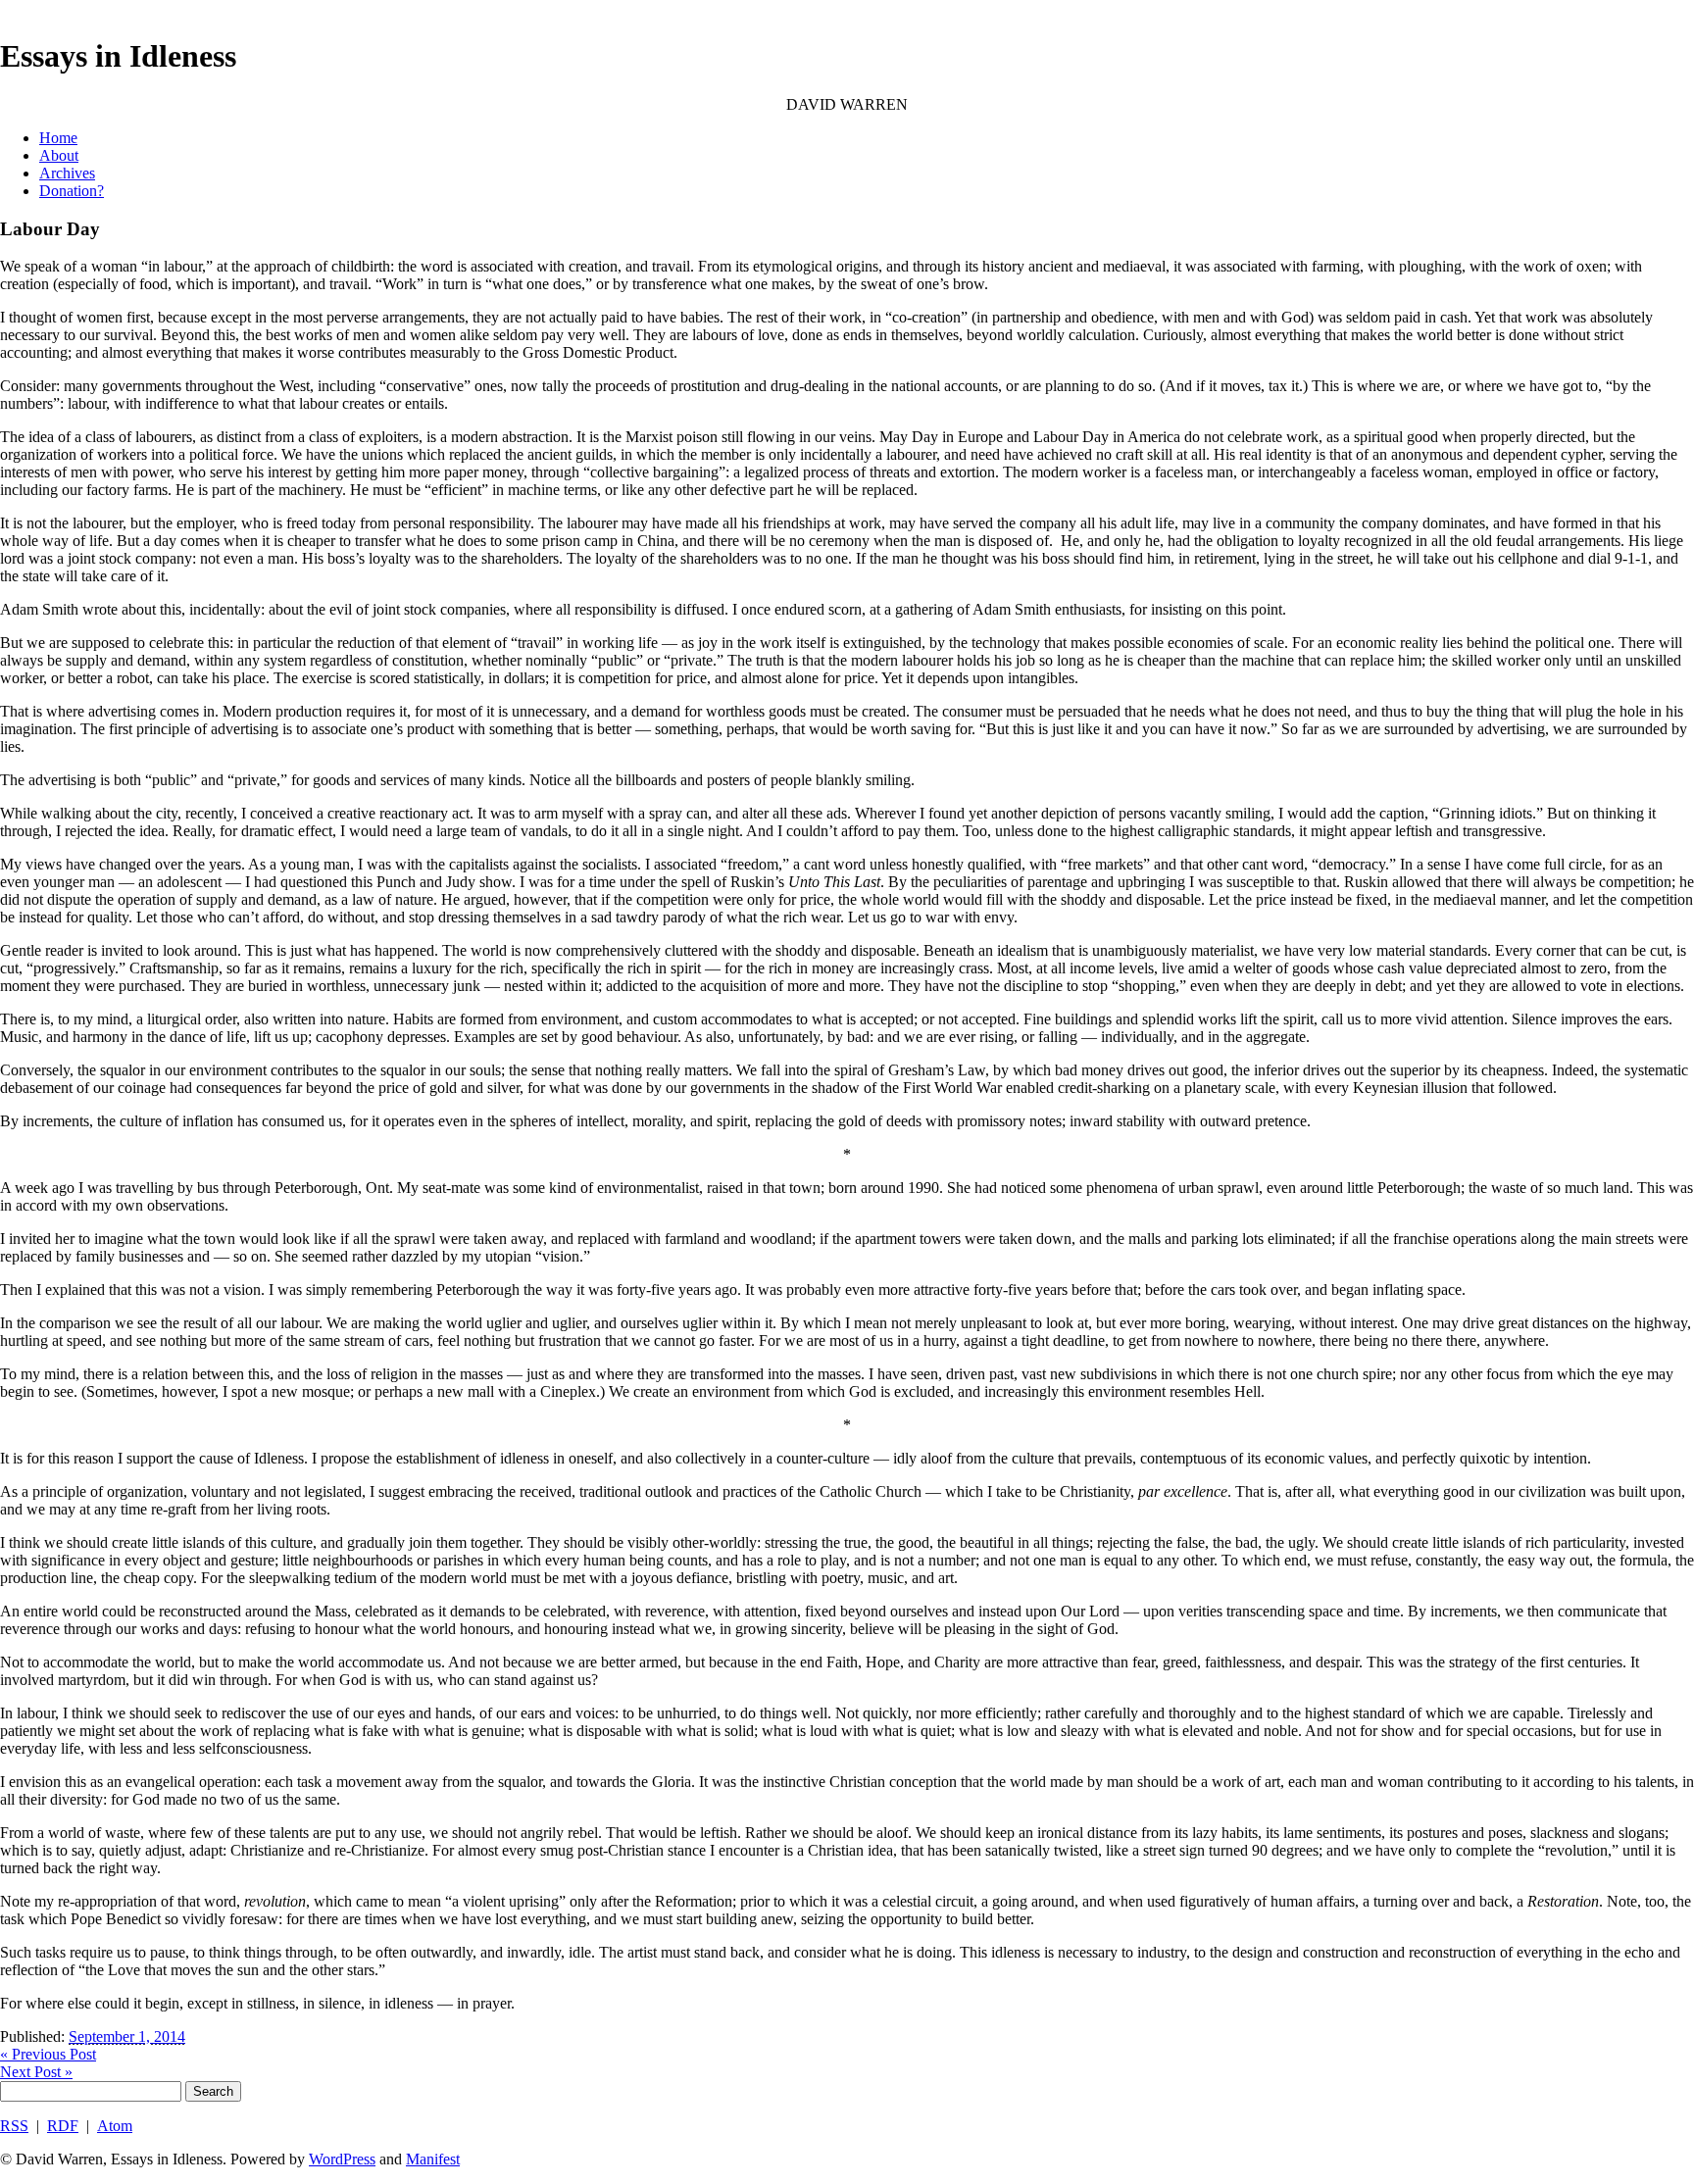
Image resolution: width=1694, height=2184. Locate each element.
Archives (67, 173)
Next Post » (36, 2072)
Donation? (72, 191)
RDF (63, 2126)
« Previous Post (48, 2054)
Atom (115, 2126)
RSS (14, 2126)
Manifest (433, 2159)
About (59, 155)
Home (58, 138)
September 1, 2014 (127, 2036)
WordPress (342, 2159)
